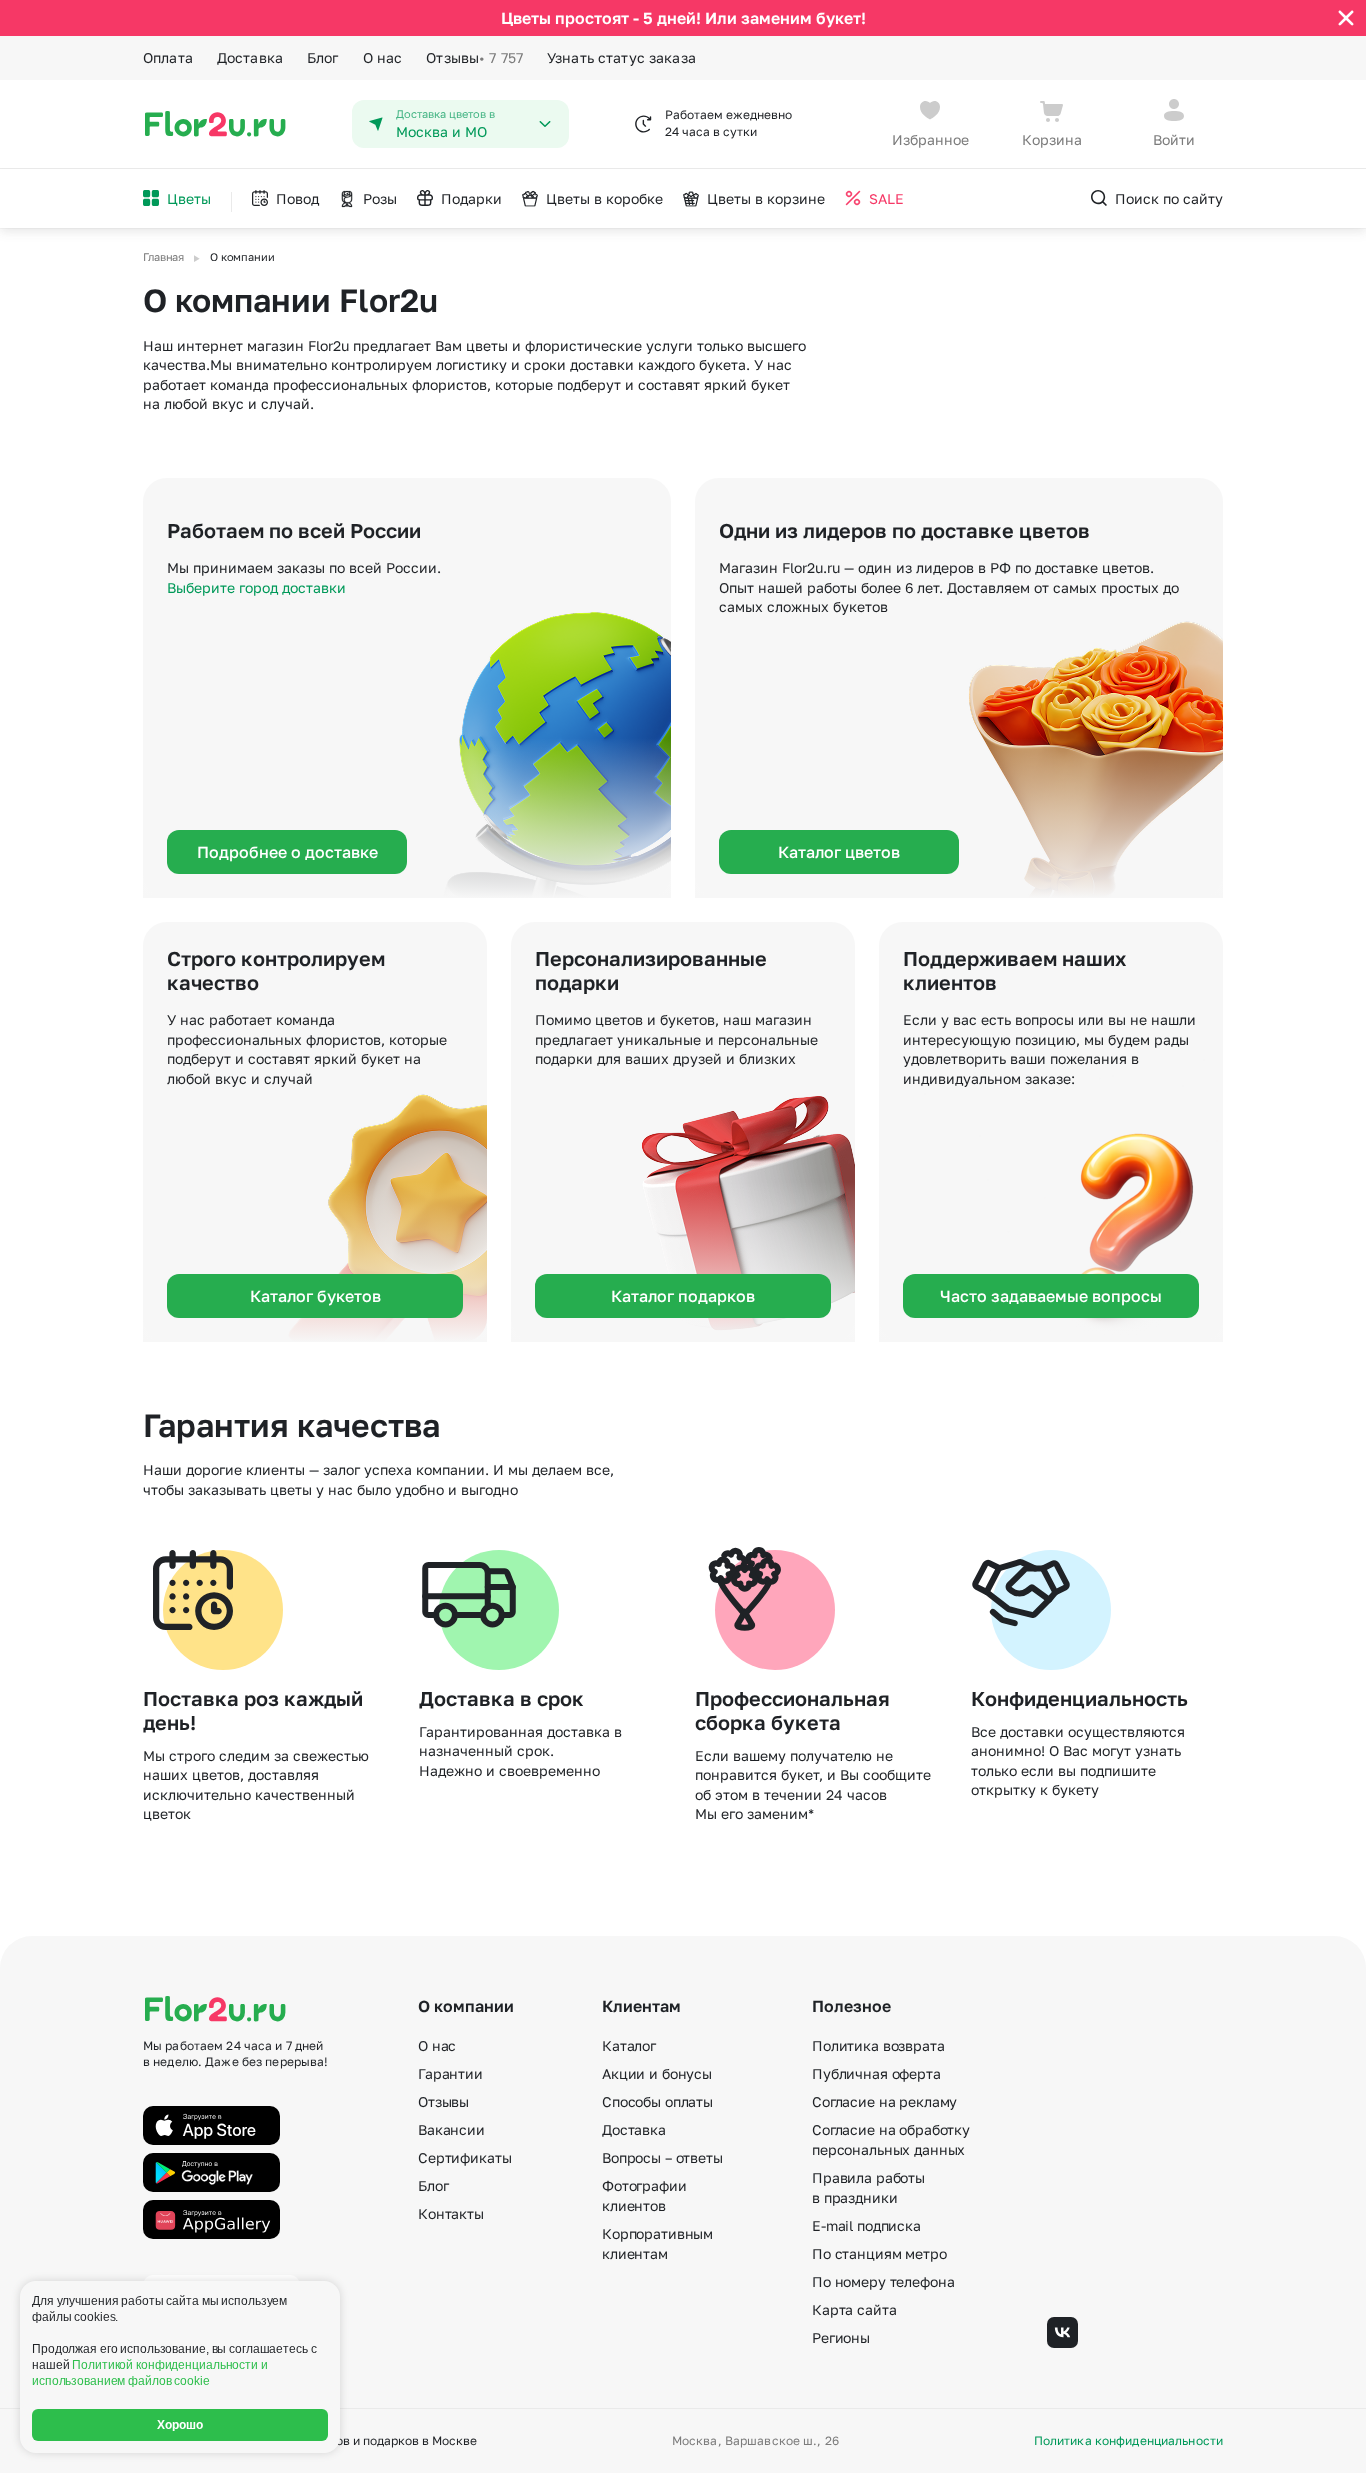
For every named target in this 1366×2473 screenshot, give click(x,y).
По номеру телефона (883, 2281)
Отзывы (474, 57)
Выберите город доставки (256, 587)
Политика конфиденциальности (1128, 2441)
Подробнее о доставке (287, 852)
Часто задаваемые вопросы (1051, 1296)
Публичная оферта (876, 2073)
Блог (323, 57)
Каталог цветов (839, 852)
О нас (383, 57)
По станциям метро (879, 2253)
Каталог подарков (683, 1296)
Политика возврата (878, 2045)
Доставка (250, 57)
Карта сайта (854, 2309)
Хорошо (180, 2425)
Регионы (841, 2337)
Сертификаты (464, 2157)
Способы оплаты (657, 2101)
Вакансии (451, 2129)
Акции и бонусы (657, 2073)
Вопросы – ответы (662, 2157)
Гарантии (450, 2073)
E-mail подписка (866, 2225)
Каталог (629, 2045)
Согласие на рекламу (884, 2101)
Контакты (451, 2213)
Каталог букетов (315, 1296)
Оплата (168, 57)
